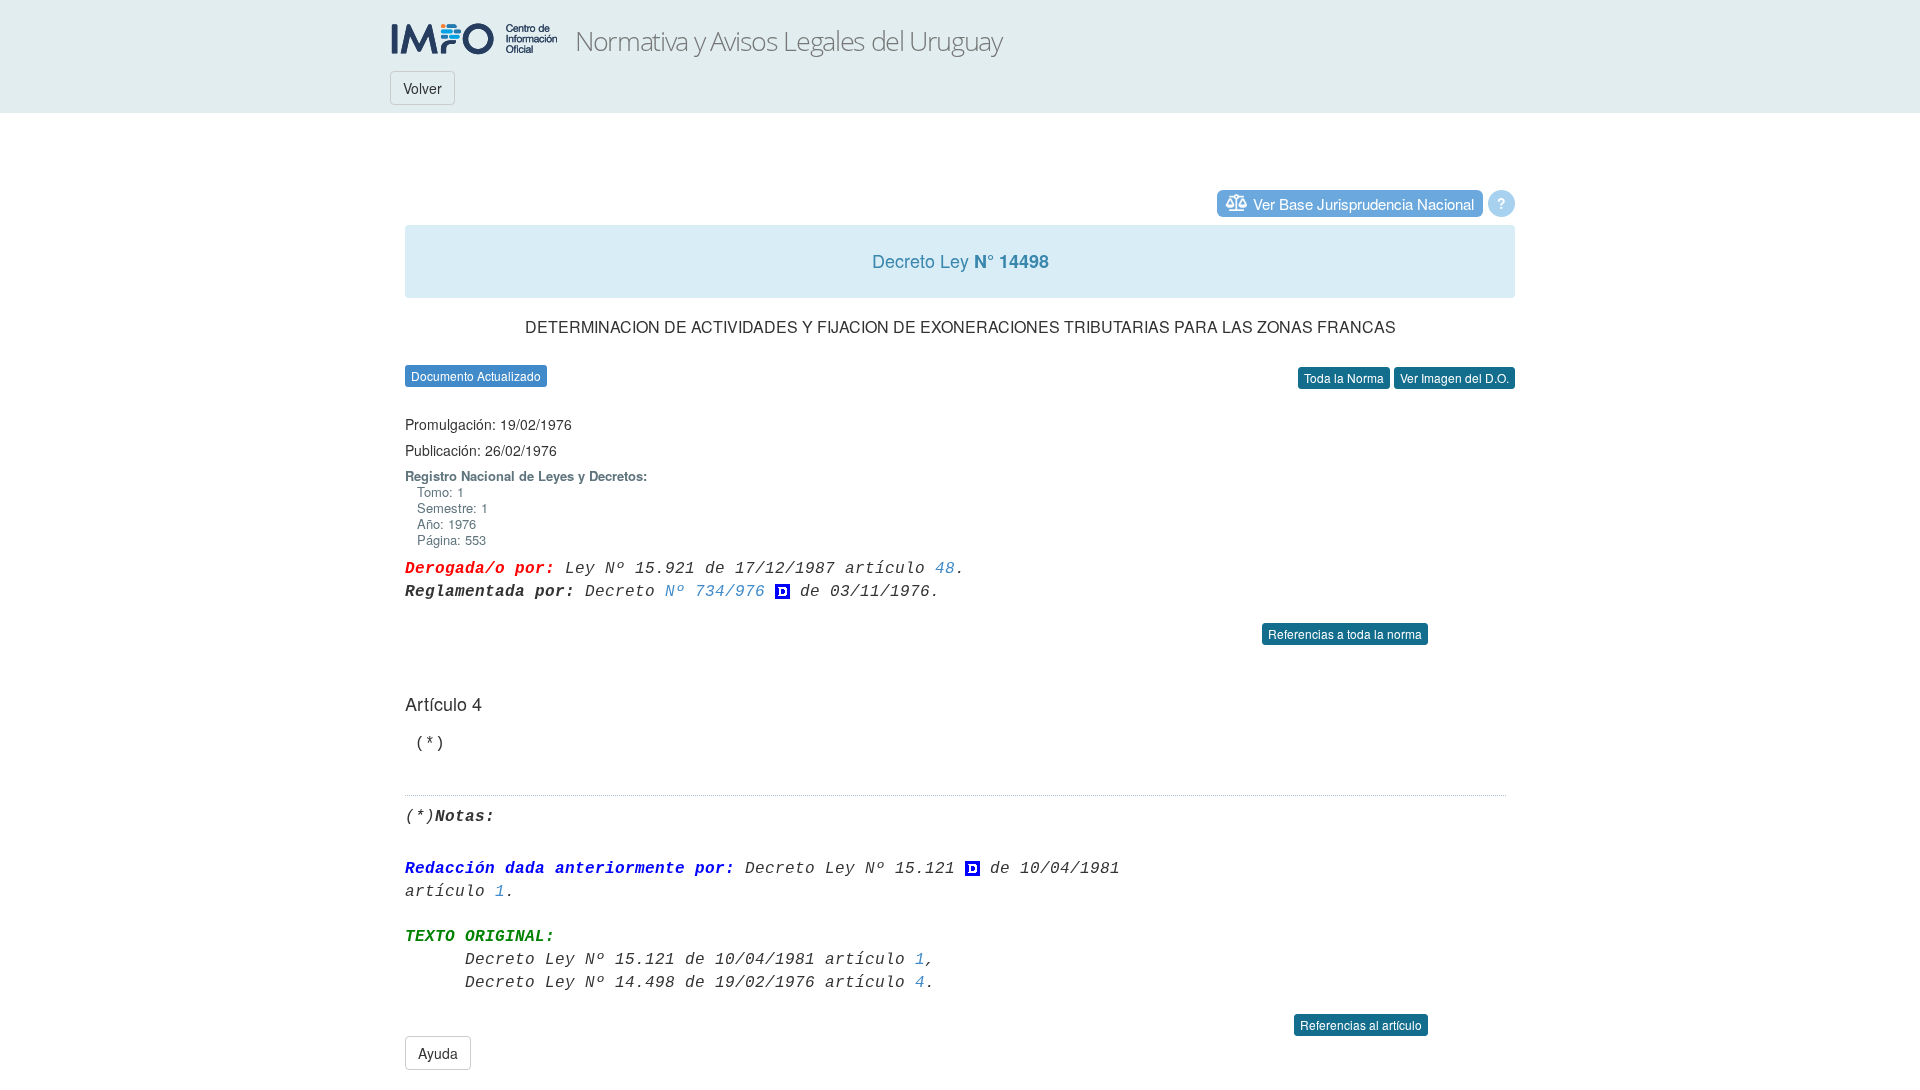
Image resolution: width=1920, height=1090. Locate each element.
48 (945, 569)
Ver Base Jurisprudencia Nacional (1363, 203)
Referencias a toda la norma (1345, 633)
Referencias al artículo (1361, 1024)
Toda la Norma (1344, 377)
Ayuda (438, 1053)
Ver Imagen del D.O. (1454, 377)
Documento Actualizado (476, 375)
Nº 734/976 (715, 592)
